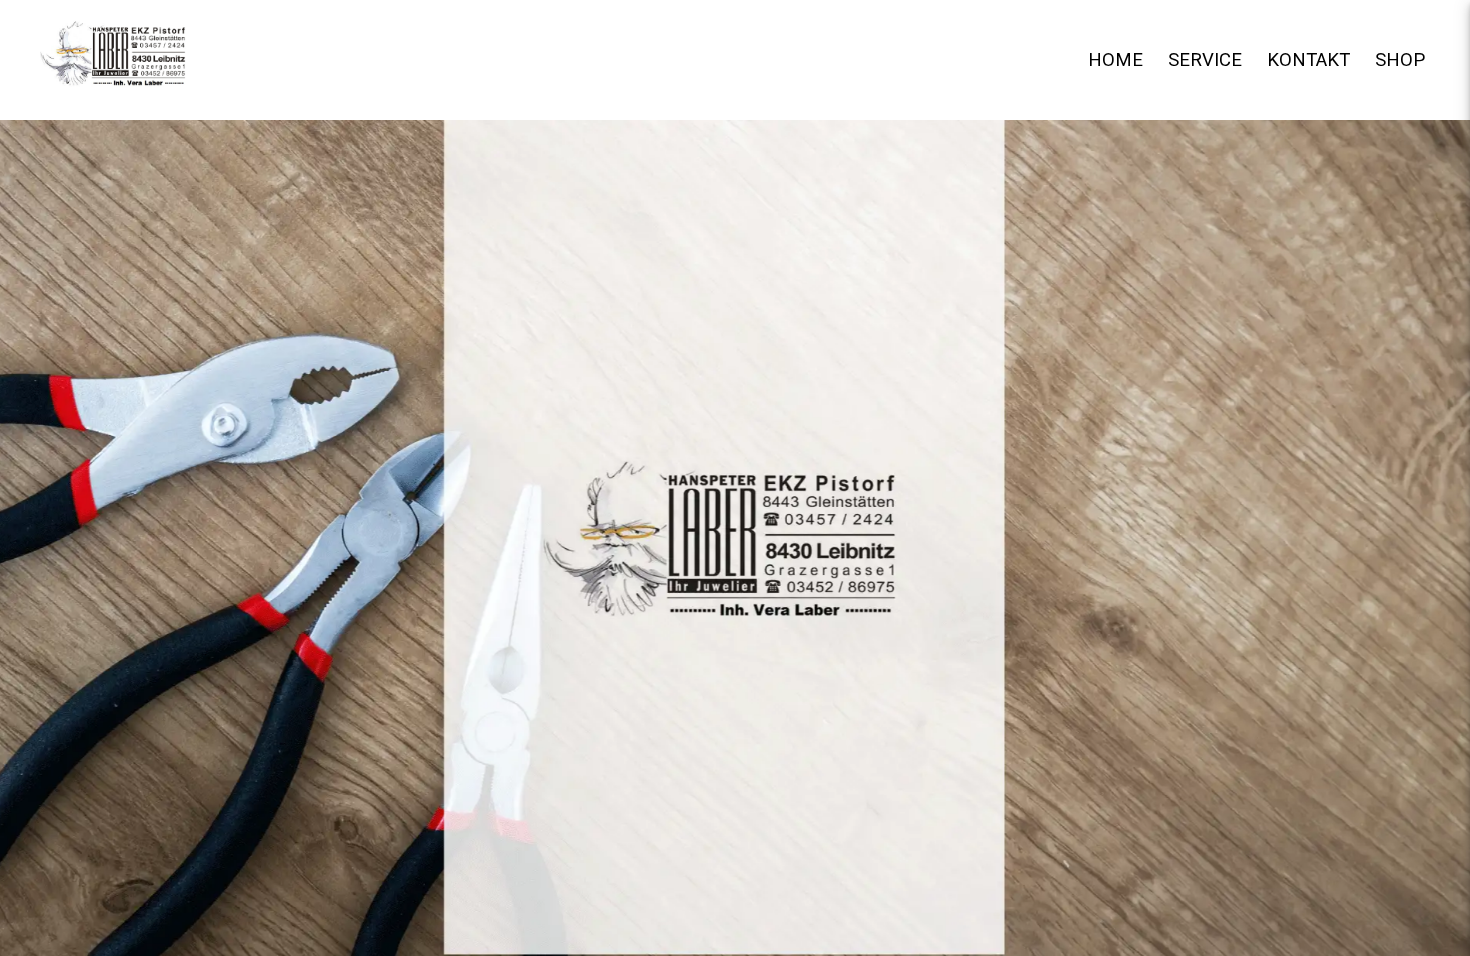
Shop (1400, 60)
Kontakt (1311, 60)
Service (1207, 60)
